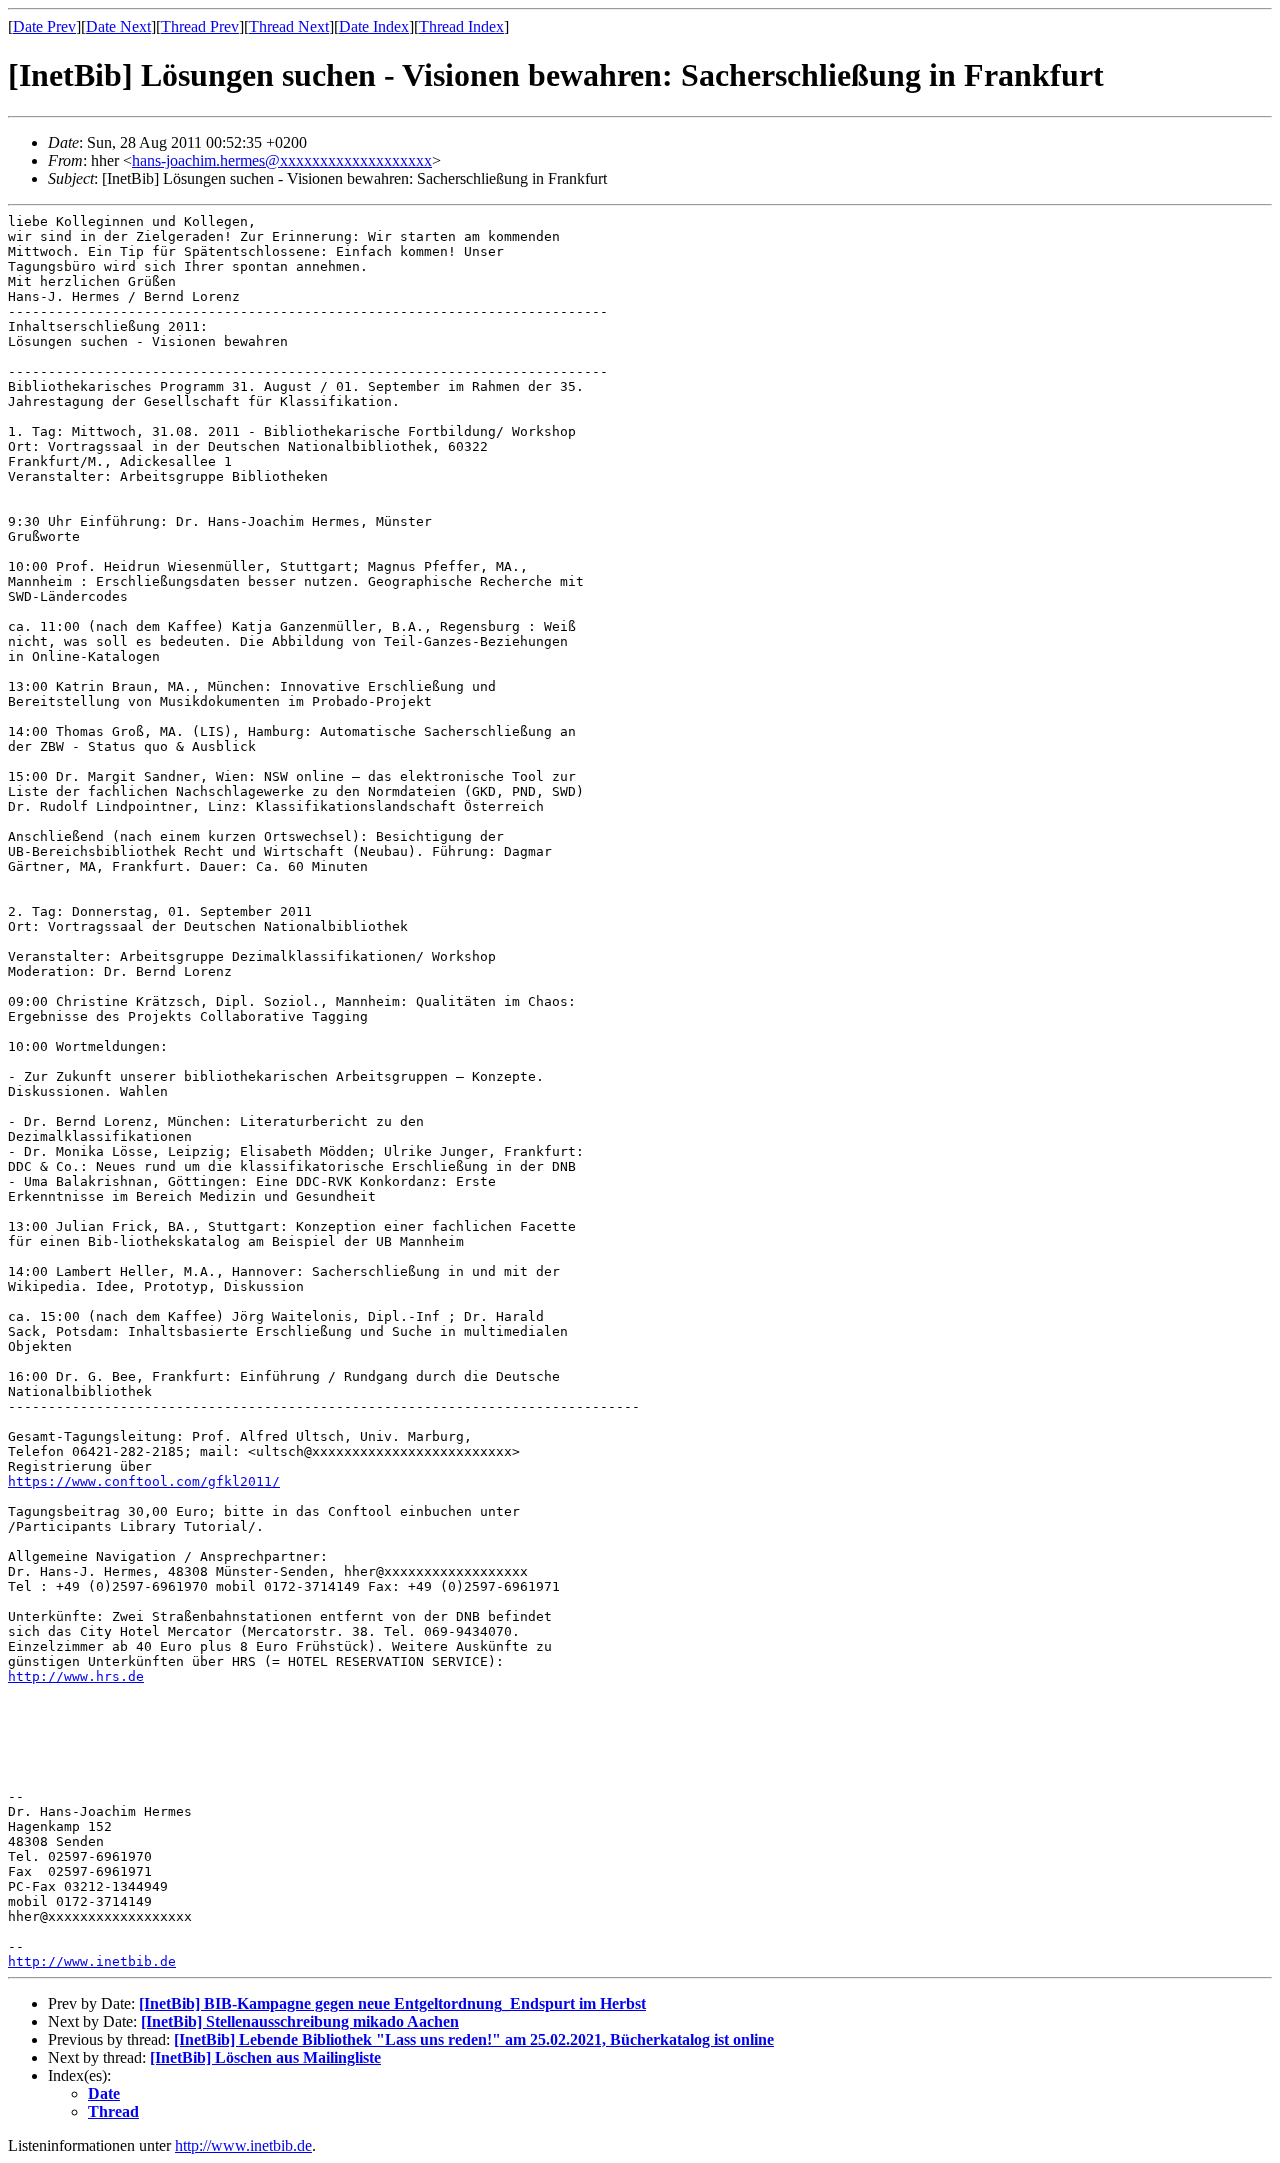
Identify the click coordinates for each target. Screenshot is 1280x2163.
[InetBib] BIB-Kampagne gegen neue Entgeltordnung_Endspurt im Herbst (392, 2003)
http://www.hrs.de (76, 1676)
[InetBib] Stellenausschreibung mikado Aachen (300, 2021)
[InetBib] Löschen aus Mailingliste (265, 2057)
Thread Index (461, 26)
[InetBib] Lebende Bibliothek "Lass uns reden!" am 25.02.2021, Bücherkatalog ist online (474, 2039)
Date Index (374, 26)
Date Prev (44, 26)
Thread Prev (200, 26)
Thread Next (289, 26)
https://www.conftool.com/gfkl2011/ (144, 1481)
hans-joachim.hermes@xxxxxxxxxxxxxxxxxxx (282, 160)
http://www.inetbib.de (92, 1961)
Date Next (118, 26)
